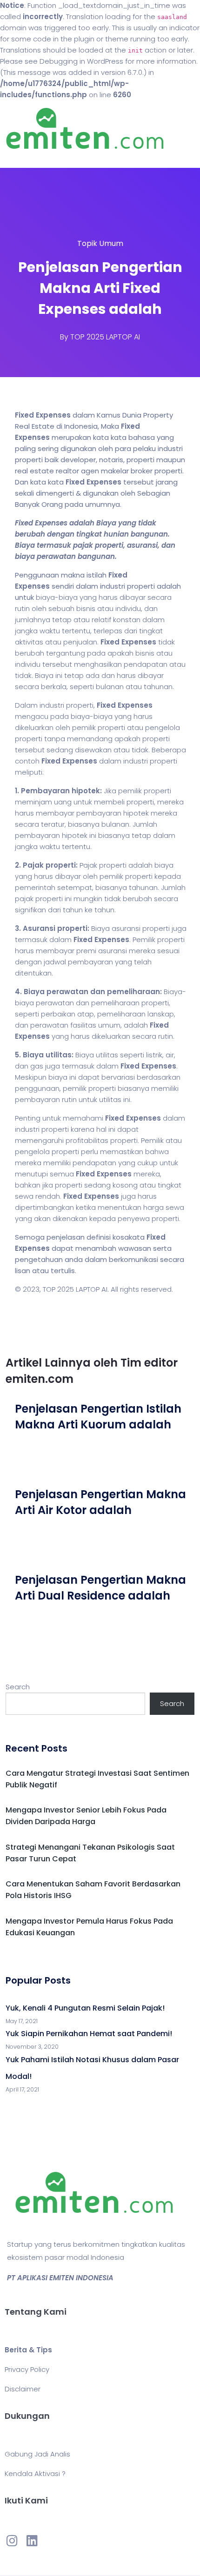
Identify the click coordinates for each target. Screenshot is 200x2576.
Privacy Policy (27, 2369)
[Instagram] (12, 2540)
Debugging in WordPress (81, 61)
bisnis (86, 608)
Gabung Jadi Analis (37, 2454)
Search (18, 1687)
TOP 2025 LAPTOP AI (105, 337)
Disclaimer (23, 2389)
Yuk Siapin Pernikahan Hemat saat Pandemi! (89, 2034)
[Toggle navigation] (20, 159)
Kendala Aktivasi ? (35, 2473)
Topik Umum (100, 243)
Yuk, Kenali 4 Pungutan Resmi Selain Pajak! (85, 2008)
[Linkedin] (32, 2540)
